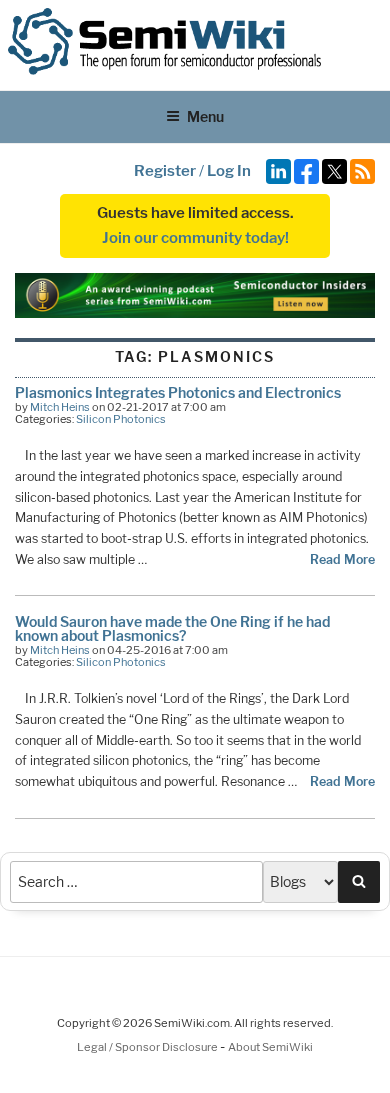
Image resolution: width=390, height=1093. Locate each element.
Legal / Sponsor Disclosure (148, 1047)
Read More (342, 559)
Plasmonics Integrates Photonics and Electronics (178, 392)
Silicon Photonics (121, 419)
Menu (205, 116)
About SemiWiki (270, 1047)
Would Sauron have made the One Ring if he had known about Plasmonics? (172, 628)
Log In (229, 171)
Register (165, 171)
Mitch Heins (60, 407)
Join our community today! (195, 238)
